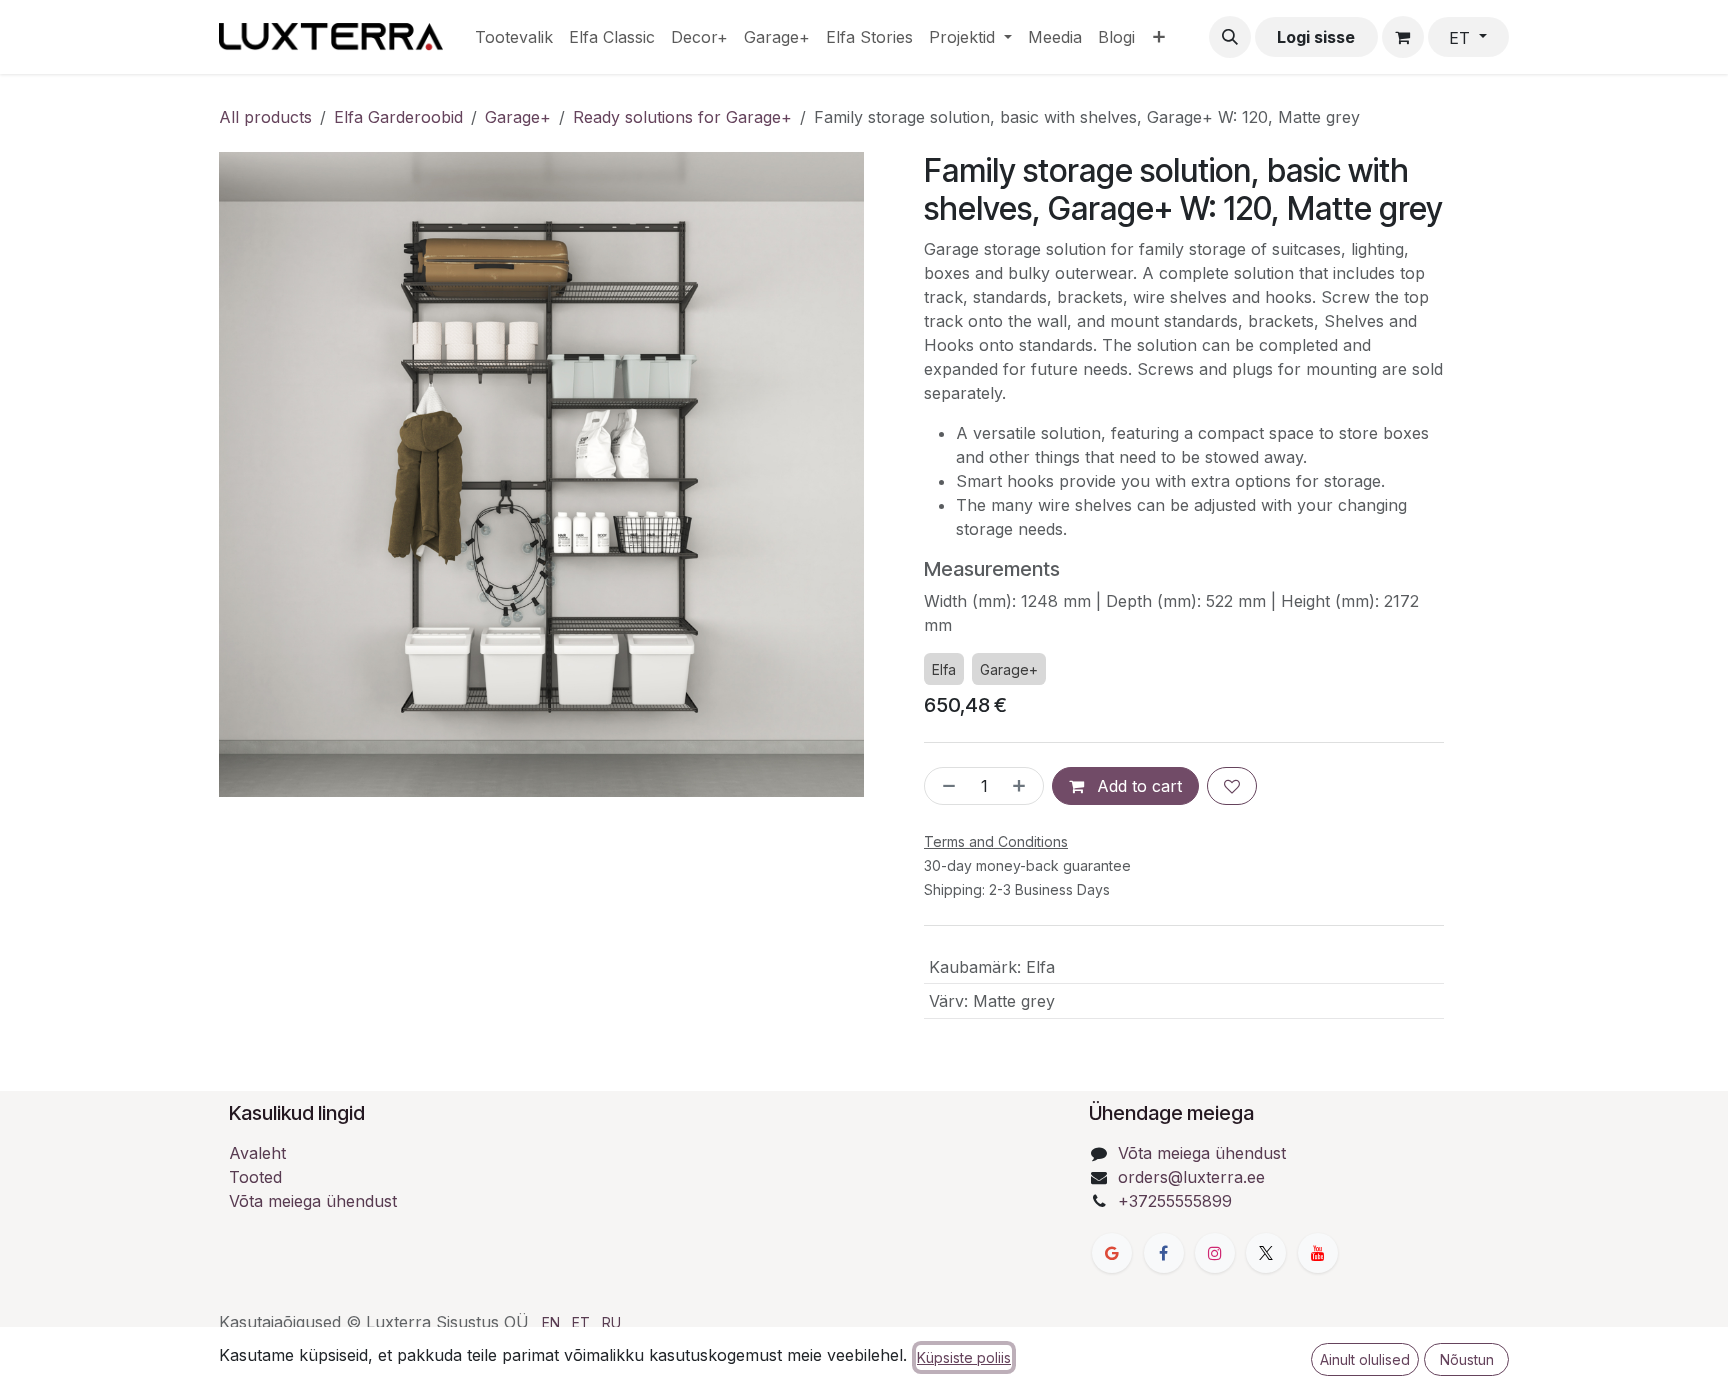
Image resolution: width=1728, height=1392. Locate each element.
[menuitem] (514, 37)
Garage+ (518, 117)
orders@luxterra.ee (1191, 1177)
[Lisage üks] (1023, 786)
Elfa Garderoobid (398, 117)
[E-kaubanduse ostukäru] (1403, 37)
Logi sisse (1316, 37)
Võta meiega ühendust (313, 1201)
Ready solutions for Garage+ (682, 117)
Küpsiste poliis (964, 1357)
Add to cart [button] (1137, 786)
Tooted (255, 1177)
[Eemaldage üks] (945, 786)
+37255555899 (1175, 1201)
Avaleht (257, 1153)
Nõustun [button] (1467, 1359)
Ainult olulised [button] (1365, 1359)
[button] (1230, 37)
